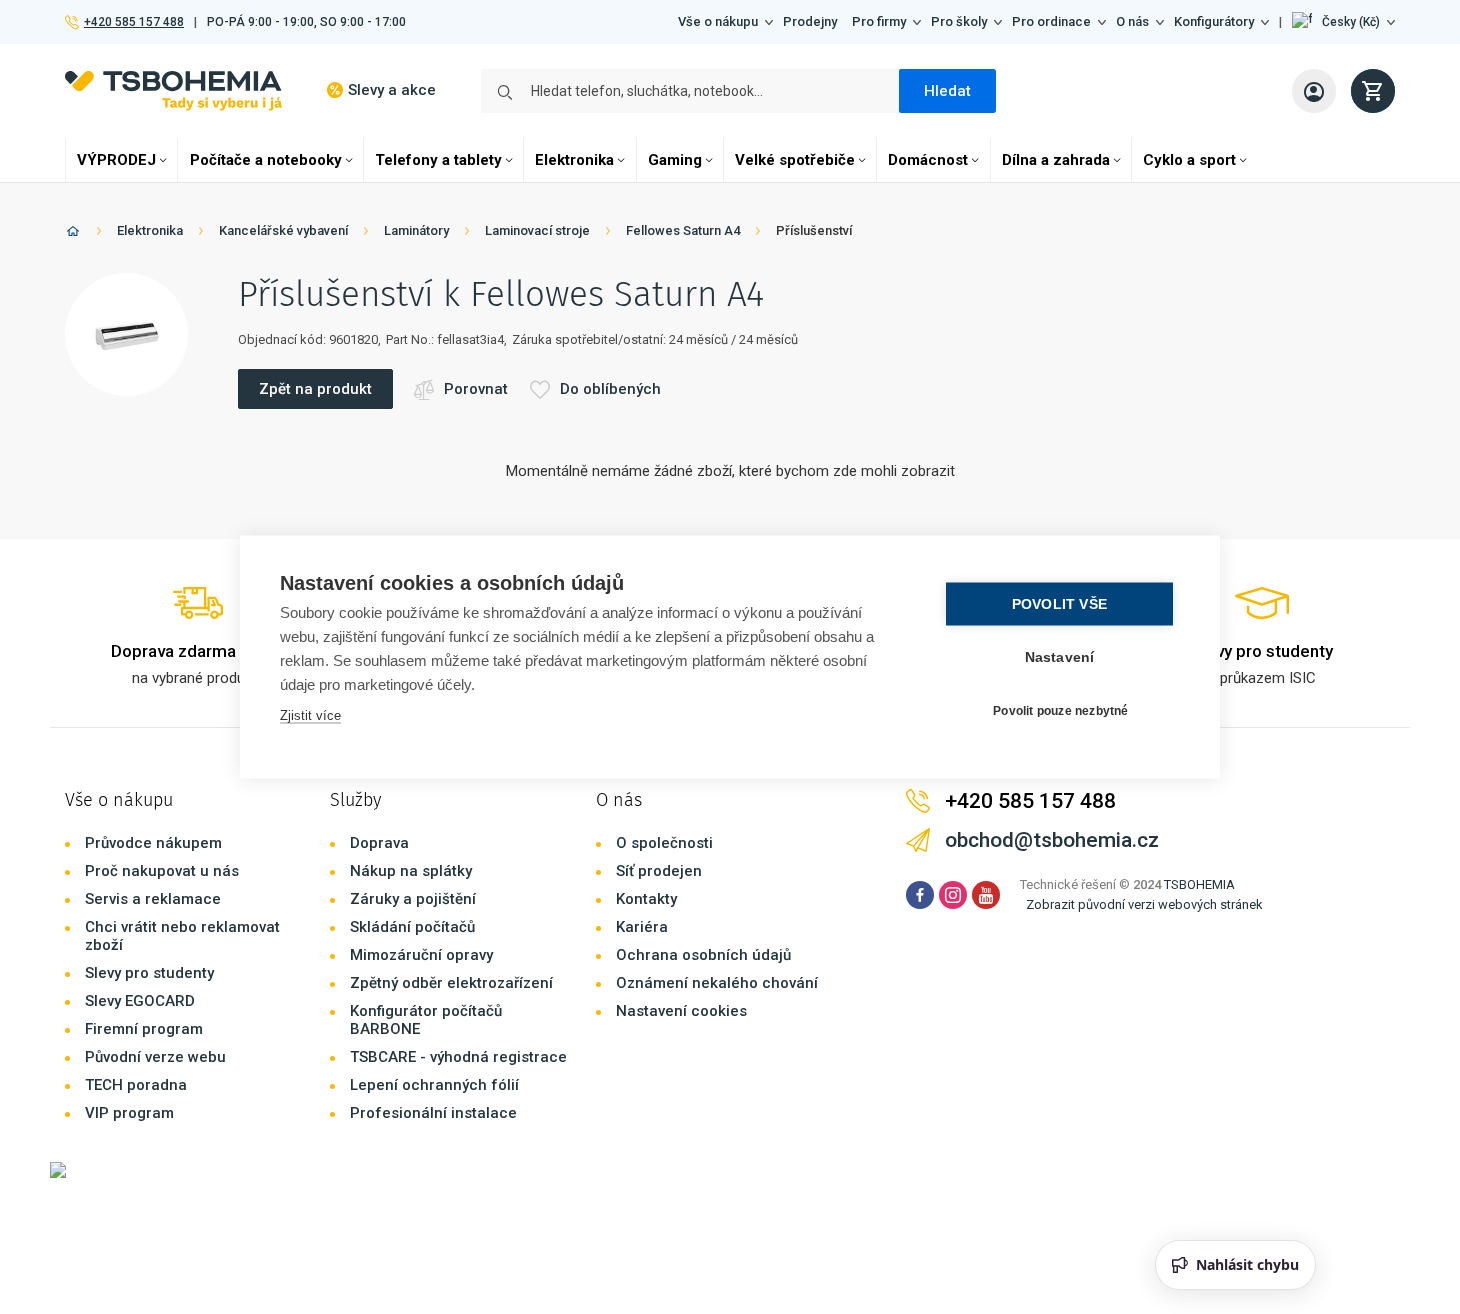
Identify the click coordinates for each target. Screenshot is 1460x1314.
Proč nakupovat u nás (162, 871)
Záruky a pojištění (413, 899)
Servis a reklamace (153, 899)
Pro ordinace (1051, 21)
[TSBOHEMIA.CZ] (173, 90)
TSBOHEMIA (1199, 884)
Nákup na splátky (411, 871)
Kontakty (646, 899)
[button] (1343, 22)
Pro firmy (879, 21)
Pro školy (959, 21)
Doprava (379, 843)
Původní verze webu (155, 1057)
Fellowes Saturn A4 (683, 230)
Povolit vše (1059, 604)
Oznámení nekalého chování (717, 983)
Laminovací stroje (537, 230)
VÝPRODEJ (116, 160)
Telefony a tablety (438, 160)
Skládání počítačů (412, 927)
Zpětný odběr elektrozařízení (451, 983)
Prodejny (810, 21)
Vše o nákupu (718, 21)
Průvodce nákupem (153, 843)
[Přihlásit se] (1314, 91)
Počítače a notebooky (266, 160)
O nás (1132, 21)
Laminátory (416, 230)
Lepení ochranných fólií (434, 1085)
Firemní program (144, 1029)
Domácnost (928, 160)
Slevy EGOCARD (140, 1001)
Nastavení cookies (681, 1011)
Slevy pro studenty (149, 973)
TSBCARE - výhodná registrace (458, 1057)
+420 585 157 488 (133, 22)
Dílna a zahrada (1056, 160)
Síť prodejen (659, 871)
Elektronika (574, 160)
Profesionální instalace (433, 1113)
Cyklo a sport (1189, 160)
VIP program (129, 1113)
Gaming (675, 160)
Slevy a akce (392, 90)
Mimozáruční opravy (421, 955)
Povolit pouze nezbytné (1060, 710)
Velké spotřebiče (795, 160)
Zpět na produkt (315, 389)
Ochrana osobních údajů (703, 955)
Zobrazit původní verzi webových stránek (1144, 904)
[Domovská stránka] (73, 234)
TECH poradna (136, 1085)
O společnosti (664, 843)
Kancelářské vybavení (283, 230)
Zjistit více (310, 715)
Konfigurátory (1214, 21)
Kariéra (642, 927)
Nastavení (1060, 657)
